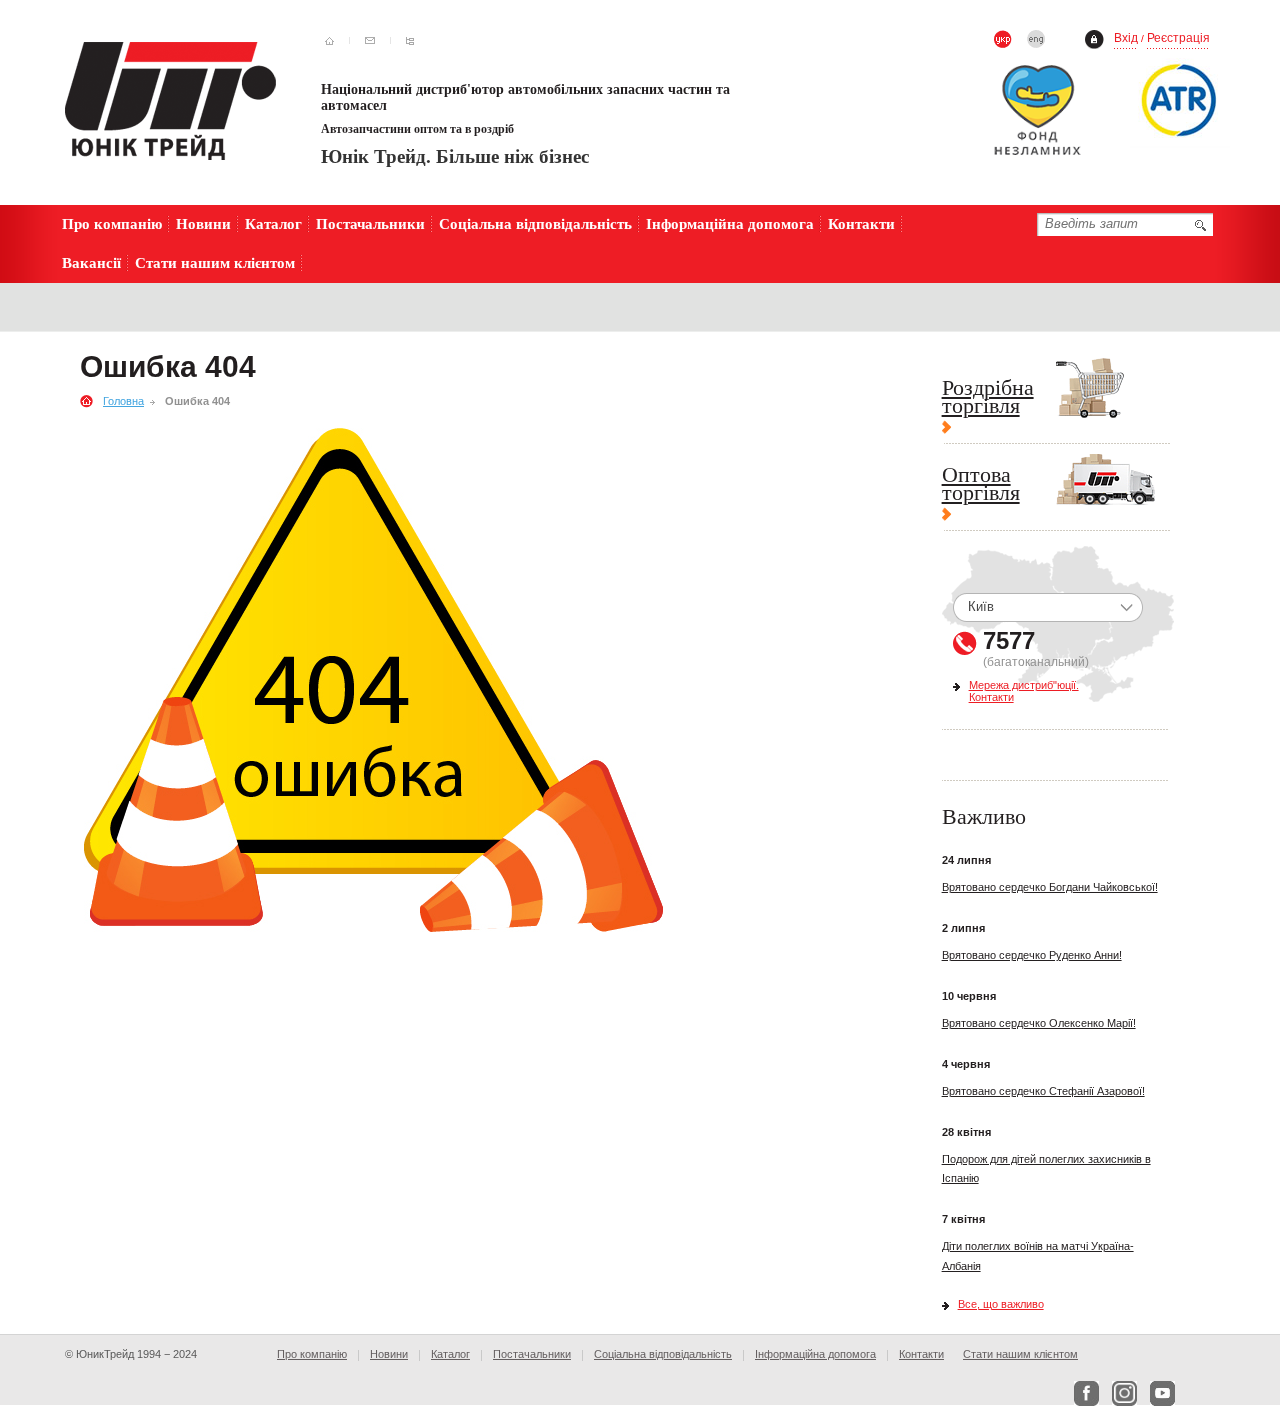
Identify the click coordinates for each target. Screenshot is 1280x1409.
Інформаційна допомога (730, 223)
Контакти (861, 223)
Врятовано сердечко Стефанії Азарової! (1043, 1091)
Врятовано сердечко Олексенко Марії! (1039, 1023)
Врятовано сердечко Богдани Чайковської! (1050, 887)
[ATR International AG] (1180, 100)
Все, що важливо (1001, 1304)
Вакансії (91, 262)
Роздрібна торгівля (988, 398)
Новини (203, 223)
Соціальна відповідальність (535, 223)
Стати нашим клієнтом (215, 262)
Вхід (1126, 38)
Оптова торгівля (981, 485)
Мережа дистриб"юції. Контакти (1024, 691)
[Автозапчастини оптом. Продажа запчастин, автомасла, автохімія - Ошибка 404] (170, 101)
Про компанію (112, 223)
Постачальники (370, 223)
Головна (123, 401)
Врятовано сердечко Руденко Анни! (1032, 955)
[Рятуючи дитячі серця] (1048, 115)
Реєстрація (1178, 38)
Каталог (273, 223)
